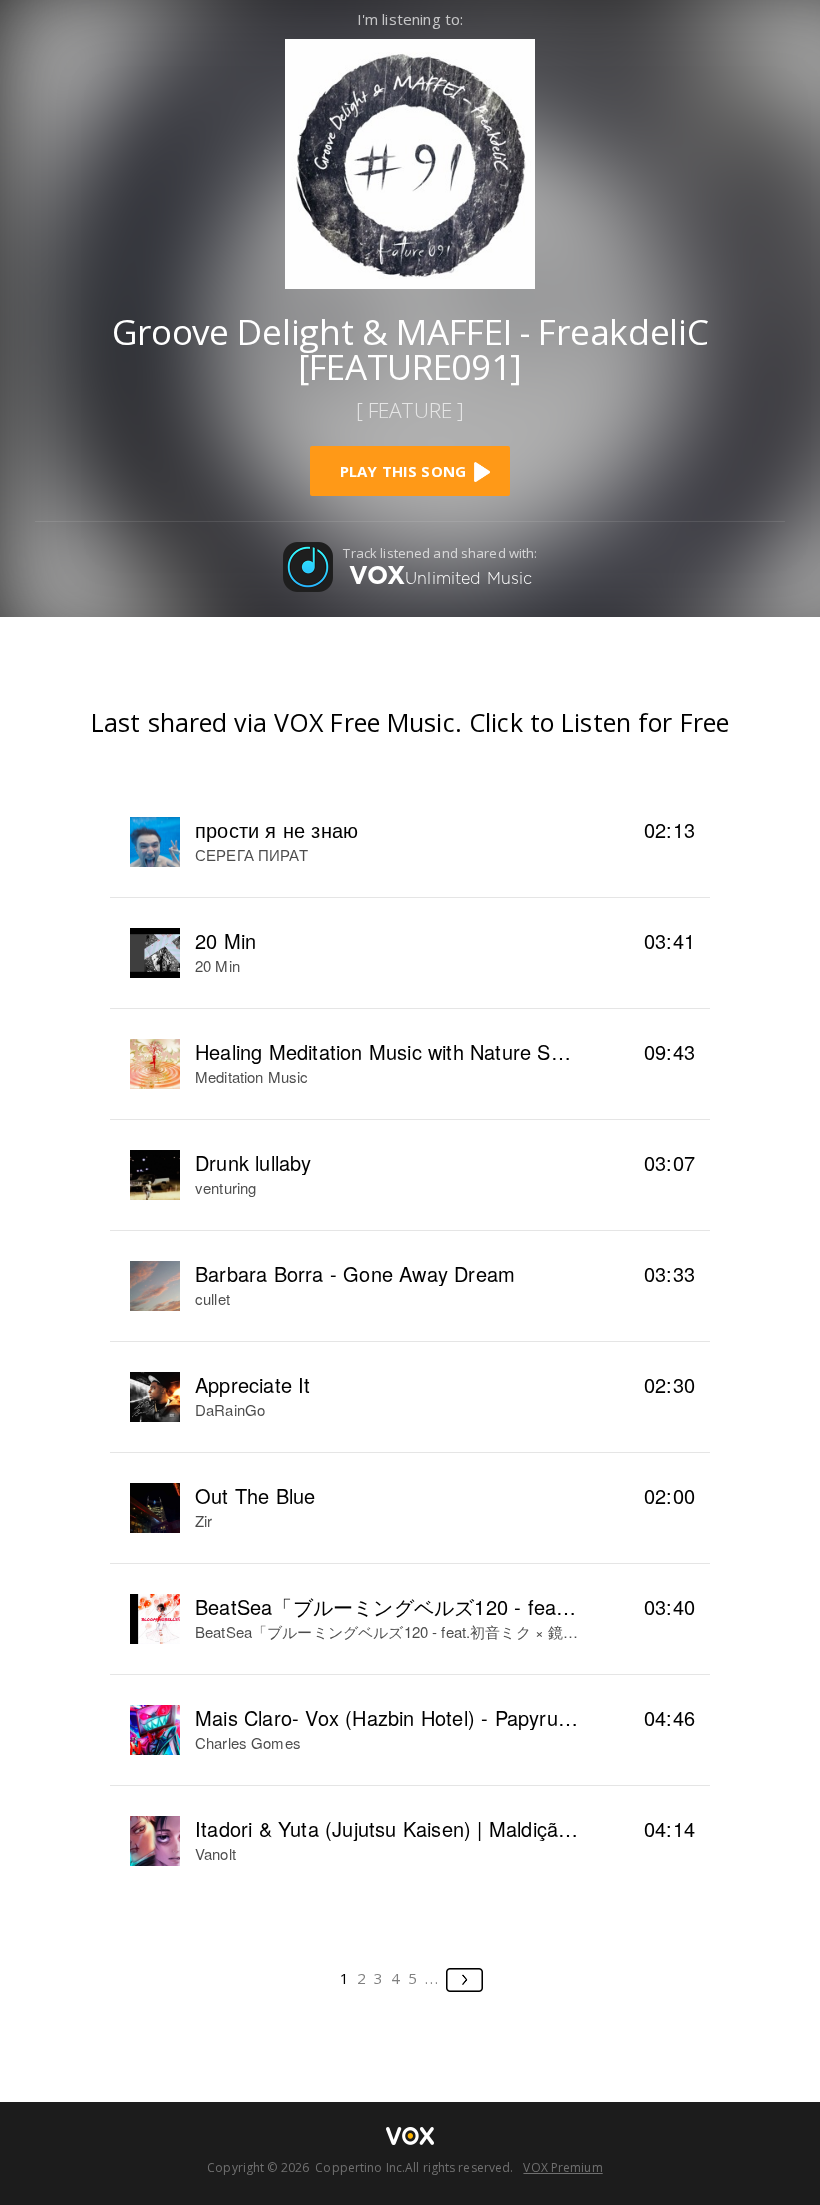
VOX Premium (562, 2167)
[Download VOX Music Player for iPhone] (410, 161)
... (432, 1978)
